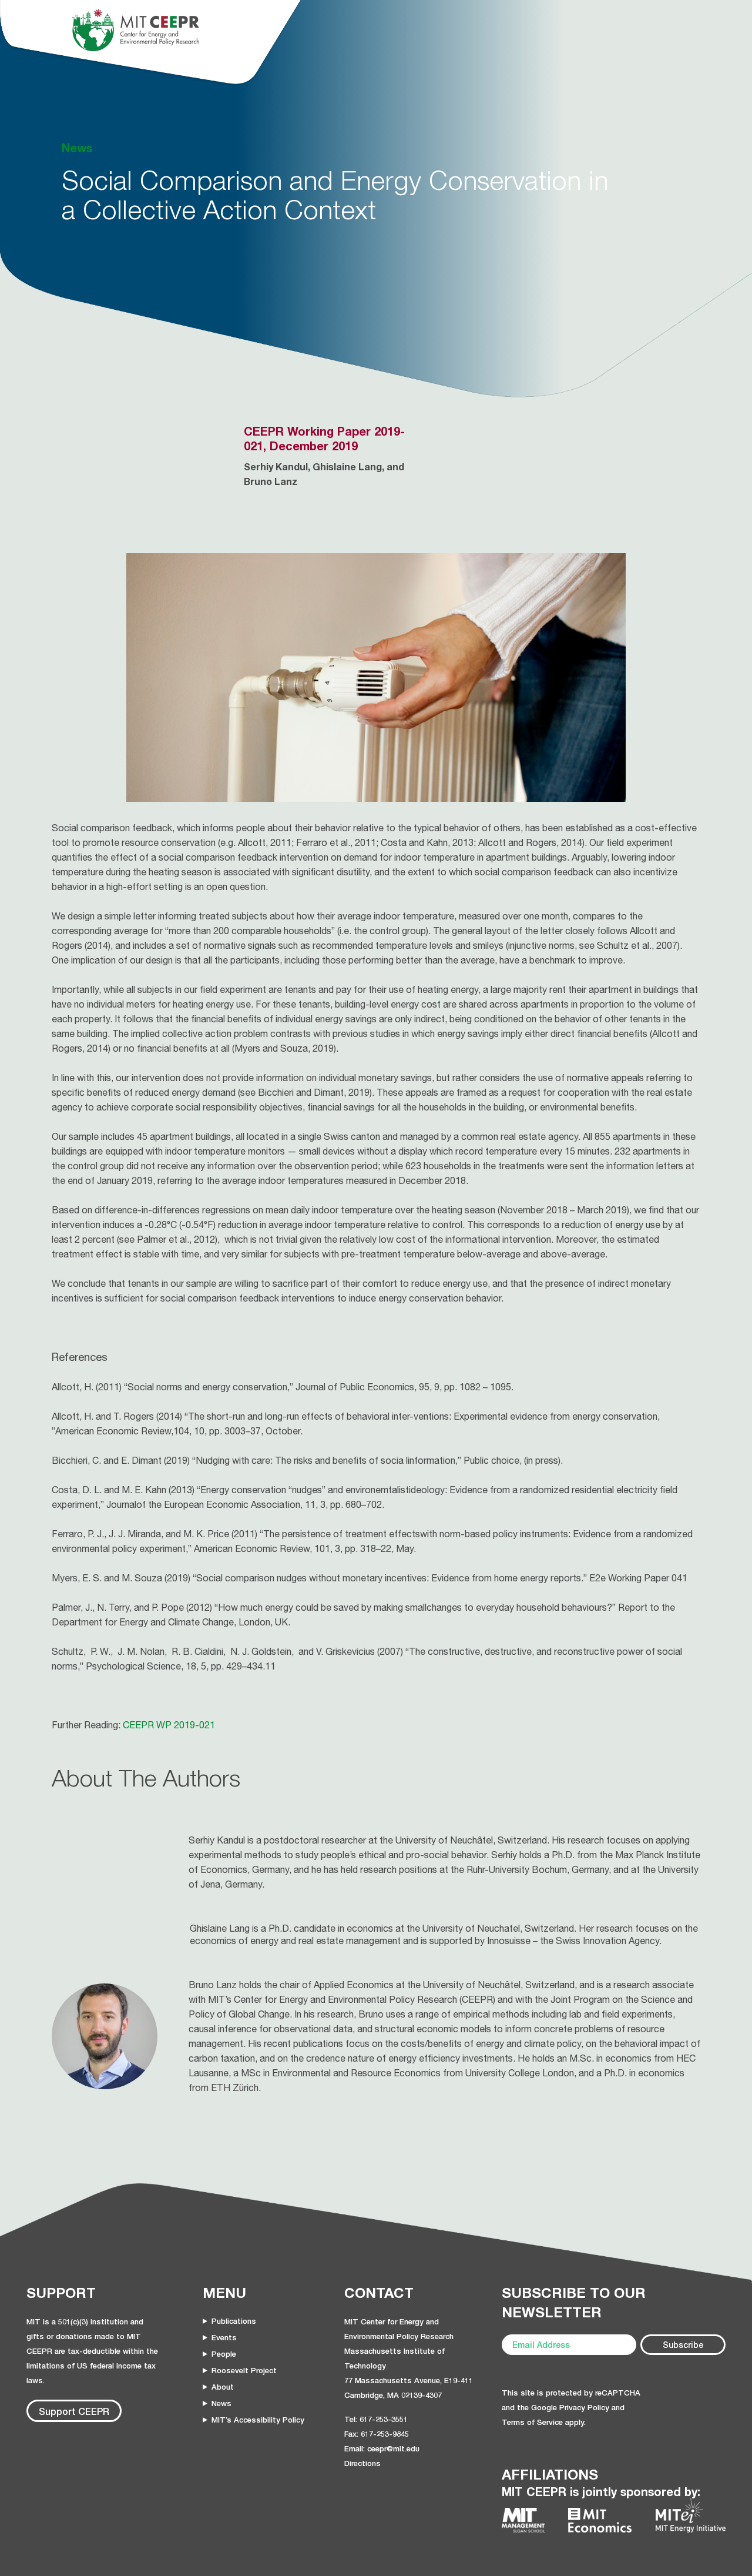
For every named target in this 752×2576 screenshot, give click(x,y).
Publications (234, 2321)
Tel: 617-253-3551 (376, 2419)
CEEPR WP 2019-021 (169, 1725)
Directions (362, 2463)
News (221, 2403)
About (223, 2387)
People (224, 2354)
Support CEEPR (74, 2411)
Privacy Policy (584, 2407)
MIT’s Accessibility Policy (258, 2420)
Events (224, 2337)
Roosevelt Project (244, 2370)
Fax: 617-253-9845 (377, 2434)
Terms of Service (532, 2422)
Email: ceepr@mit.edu (382, 2448)
